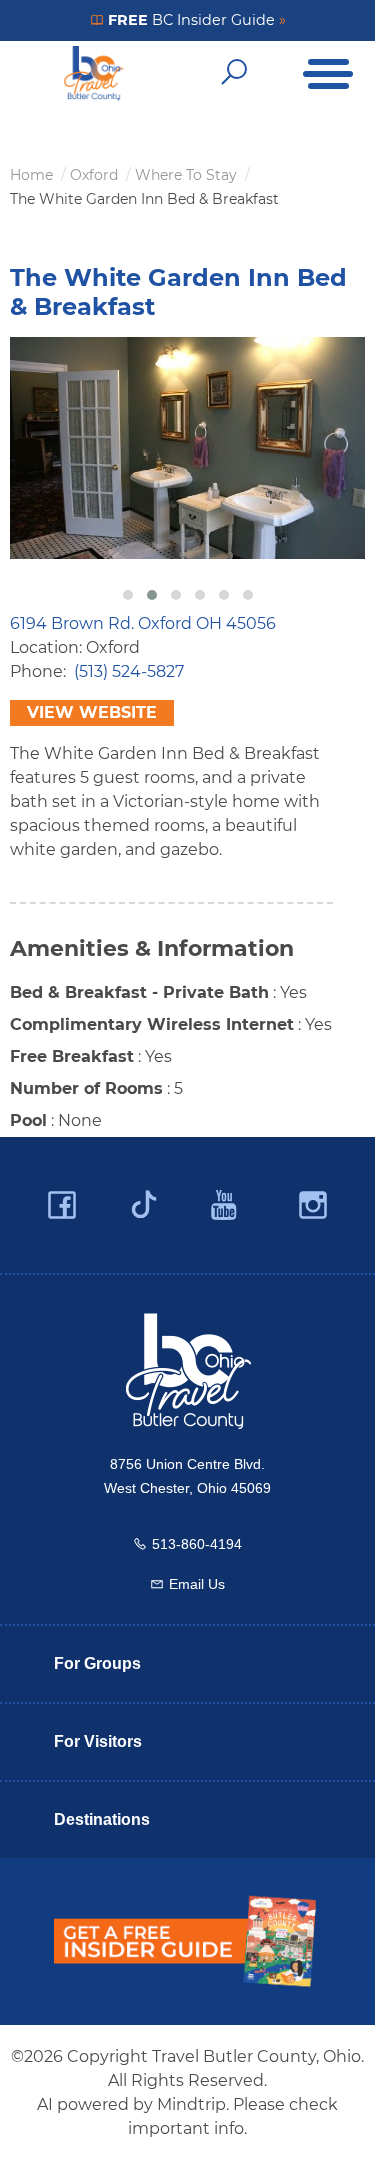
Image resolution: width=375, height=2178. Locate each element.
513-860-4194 (197, 1544)
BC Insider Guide (195, 20)
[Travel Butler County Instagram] (313, 1205)
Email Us (197, 1584)
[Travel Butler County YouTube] (225, 1205)
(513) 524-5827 (129, 671)
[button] (128, 595)
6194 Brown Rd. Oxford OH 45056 (143, 623)
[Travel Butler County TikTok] (144, 1197)
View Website (92, 712)
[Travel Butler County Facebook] (62, 1205)
